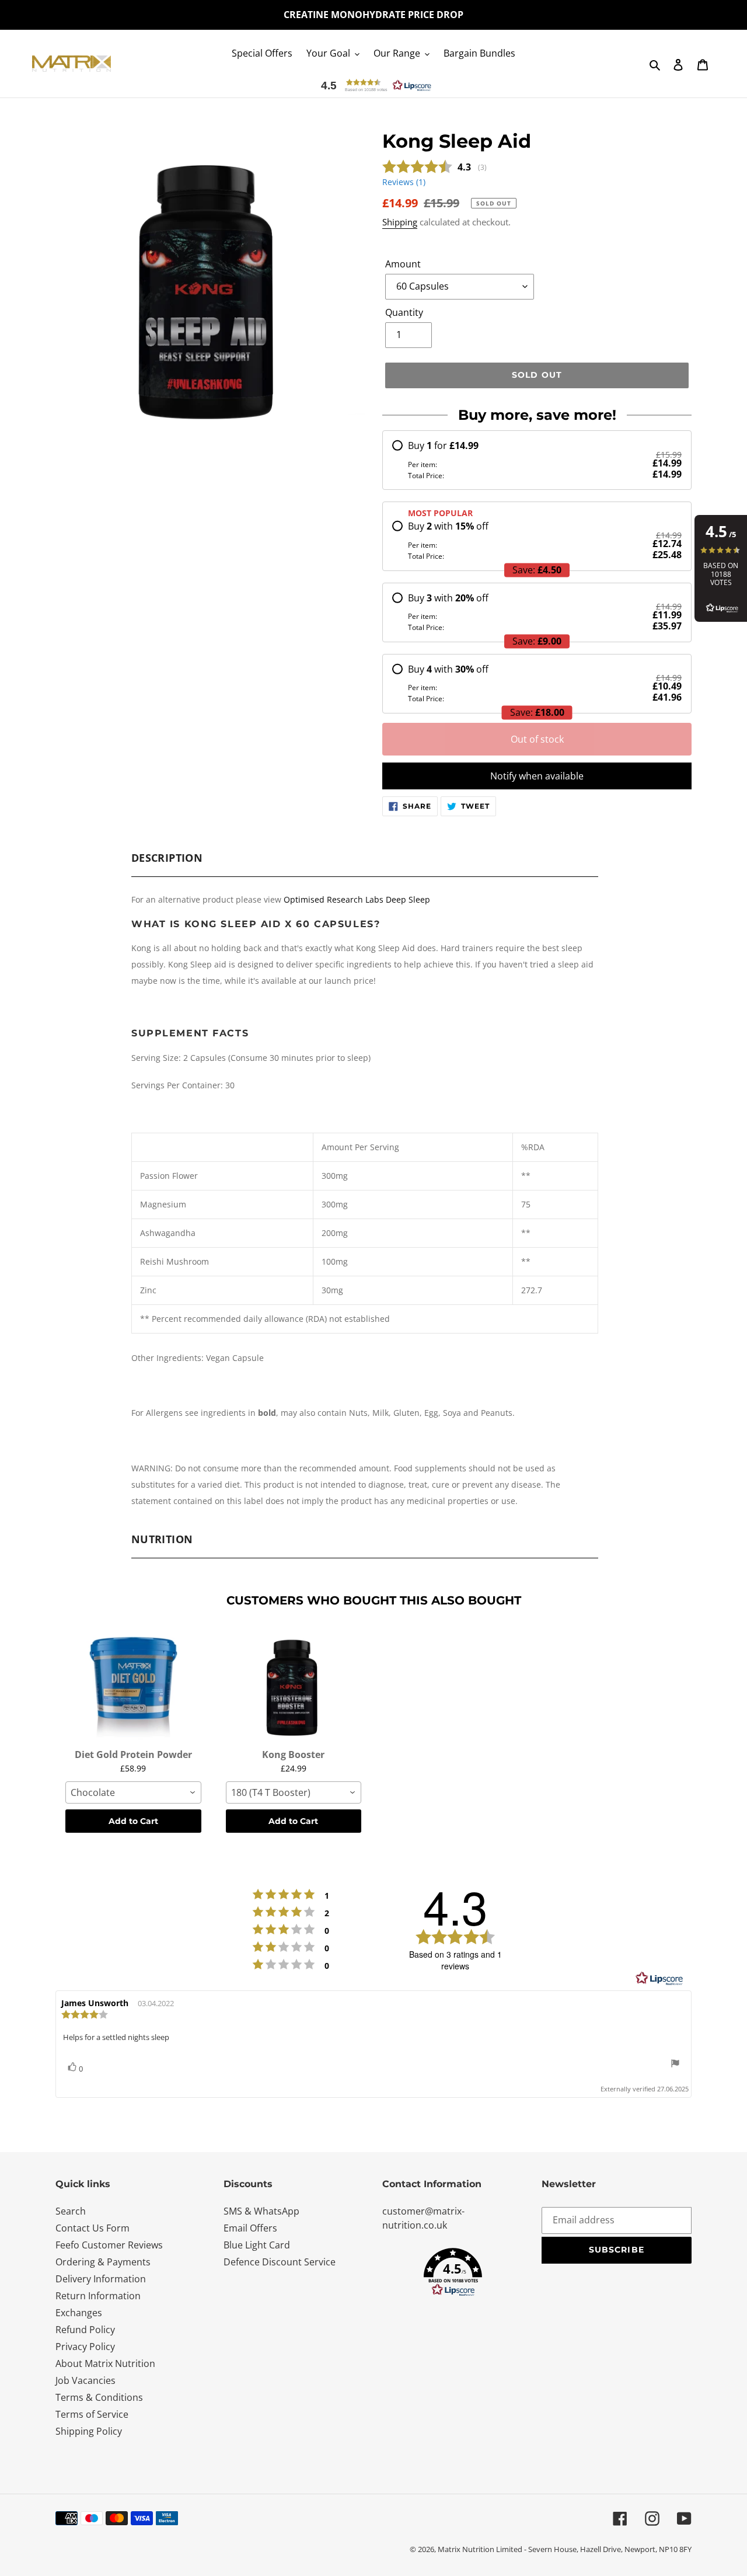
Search (71, 2211)
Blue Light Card (257, 2245)
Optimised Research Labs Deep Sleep (357, 899)
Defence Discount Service (280, 2262)
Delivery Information (101, 2279)
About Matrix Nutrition (105, 2363)
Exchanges (79, 2313)
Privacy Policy (85, 2347)
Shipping (400, 222)
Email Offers (250, 2228)
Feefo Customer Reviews (109, 2245)
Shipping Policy (89, 2431)
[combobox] (133, 1792)
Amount (403, 264)
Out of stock (537, 739)
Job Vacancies (85, 2380)
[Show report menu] (675, 2065)
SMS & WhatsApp (261, 2211)
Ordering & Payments (103, 2262)
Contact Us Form (92, 2228)
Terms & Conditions (99, 2397)
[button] (374, 85)
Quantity (404, 312)
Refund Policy (85, 2330)
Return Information (98, 2296)
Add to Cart (133, 1821)
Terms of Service (92, 2414)
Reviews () (404, 182)
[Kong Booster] (294, 1685)
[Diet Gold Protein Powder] (133, 1685)
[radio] (537, 460)
